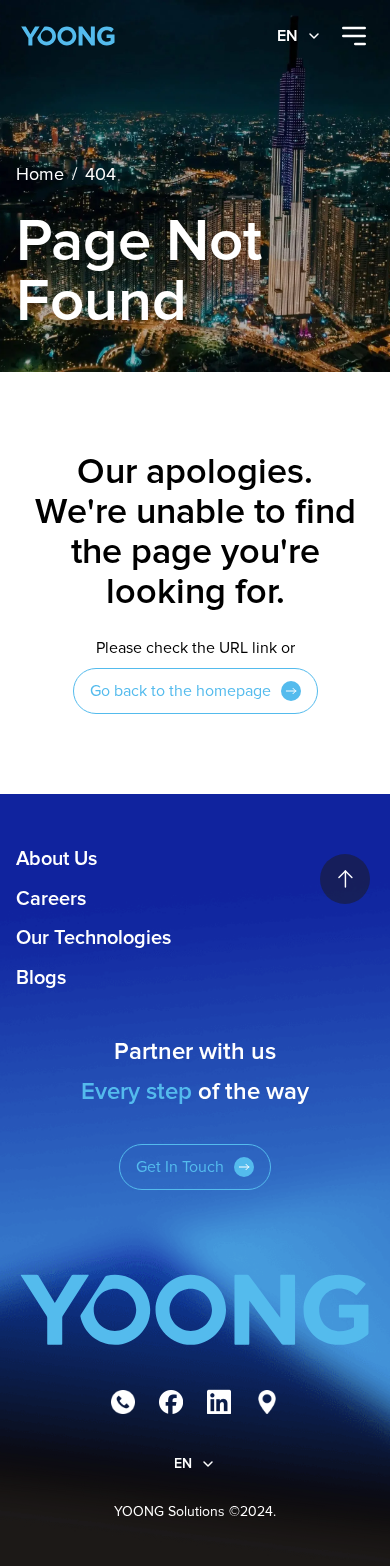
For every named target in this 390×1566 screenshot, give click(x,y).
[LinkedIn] (219, 1402)
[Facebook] (171, 1402)
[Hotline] (123, 1402)
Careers (51, 899)
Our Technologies (93, 938)
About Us (56, 859)
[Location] (267, 1402)
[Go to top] (345, 879)
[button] (299, 36)
